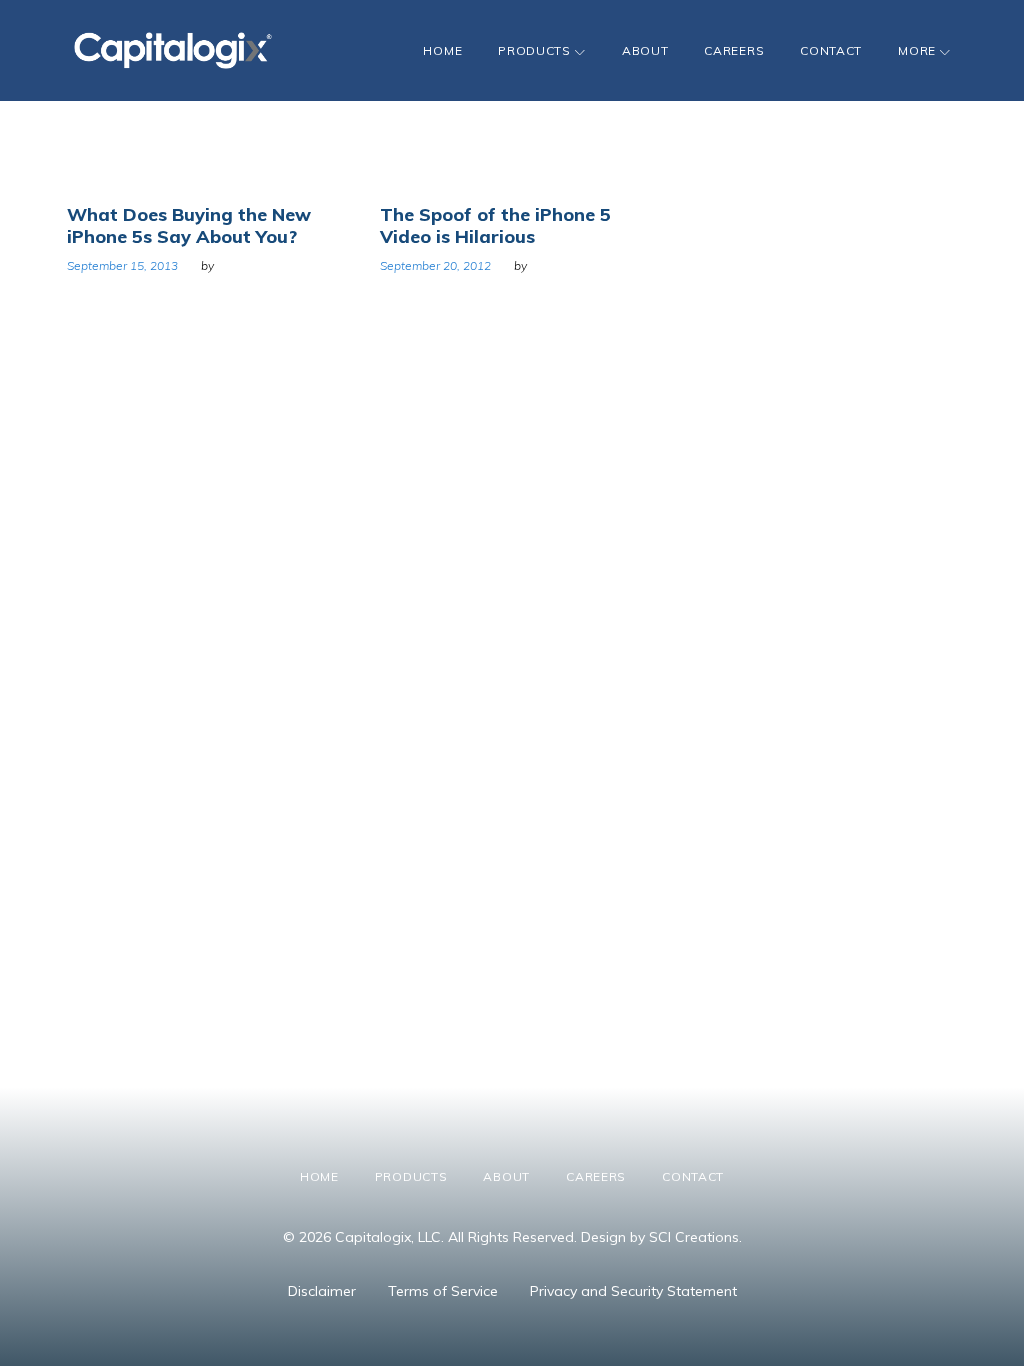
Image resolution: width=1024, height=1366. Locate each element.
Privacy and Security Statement (633, 1291)
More (917, 50)
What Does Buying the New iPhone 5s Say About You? (189, 225)
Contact (831, 50)
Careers (734, 50)
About (645, 50)
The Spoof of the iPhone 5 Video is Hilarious (495, 225)
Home (442, 50)
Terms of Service (443, 1291)
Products (534, 50)
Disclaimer (322, 1291)
